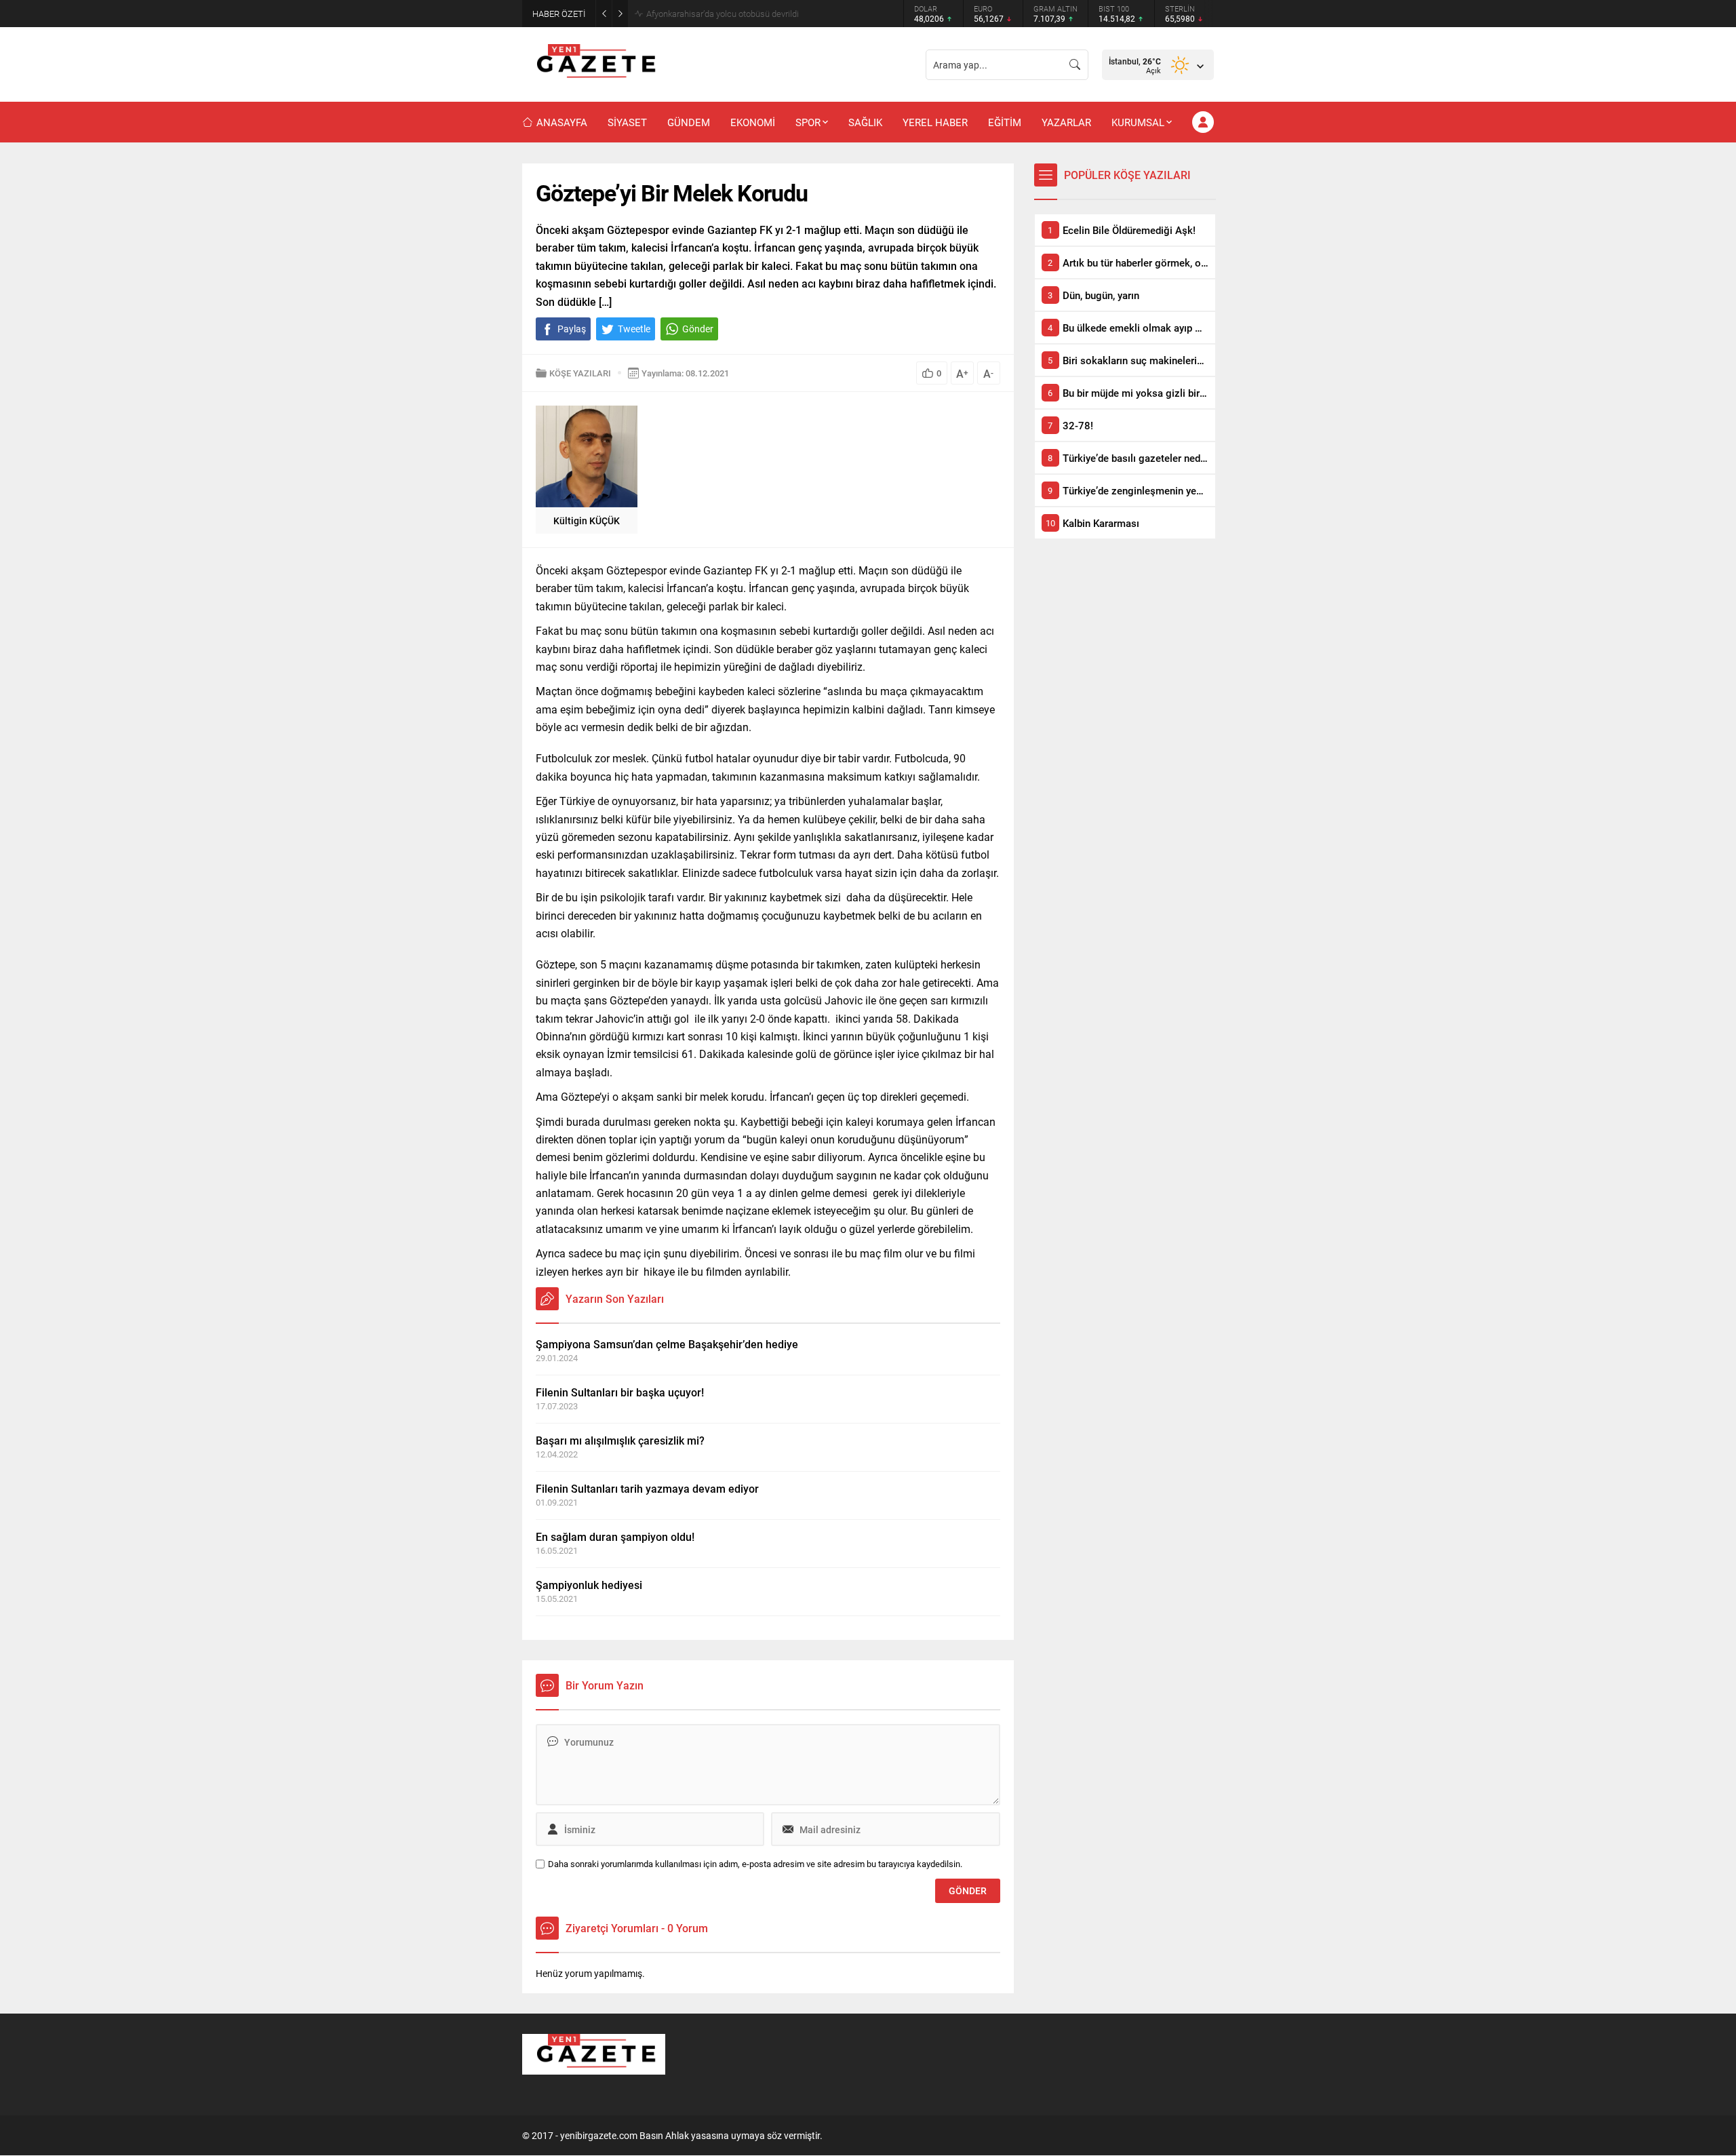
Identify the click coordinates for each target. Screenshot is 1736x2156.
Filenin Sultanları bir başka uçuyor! (620, 1392)
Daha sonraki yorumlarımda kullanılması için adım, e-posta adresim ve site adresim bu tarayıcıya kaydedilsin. (755, 1864)
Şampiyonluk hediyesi (589, 1585)
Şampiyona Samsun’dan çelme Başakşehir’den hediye (667, 1344)
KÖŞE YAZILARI (580, 373)
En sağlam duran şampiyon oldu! (615, 1536)
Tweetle (634, 329)
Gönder (698, 329)
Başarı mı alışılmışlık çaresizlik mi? (620, 1440)
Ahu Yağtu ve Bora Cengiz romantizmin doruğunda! (743, 14)
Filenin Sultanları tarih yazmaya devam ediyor (647, 1488)
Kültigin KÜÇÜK (587, 521)
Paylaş (572, 329)
